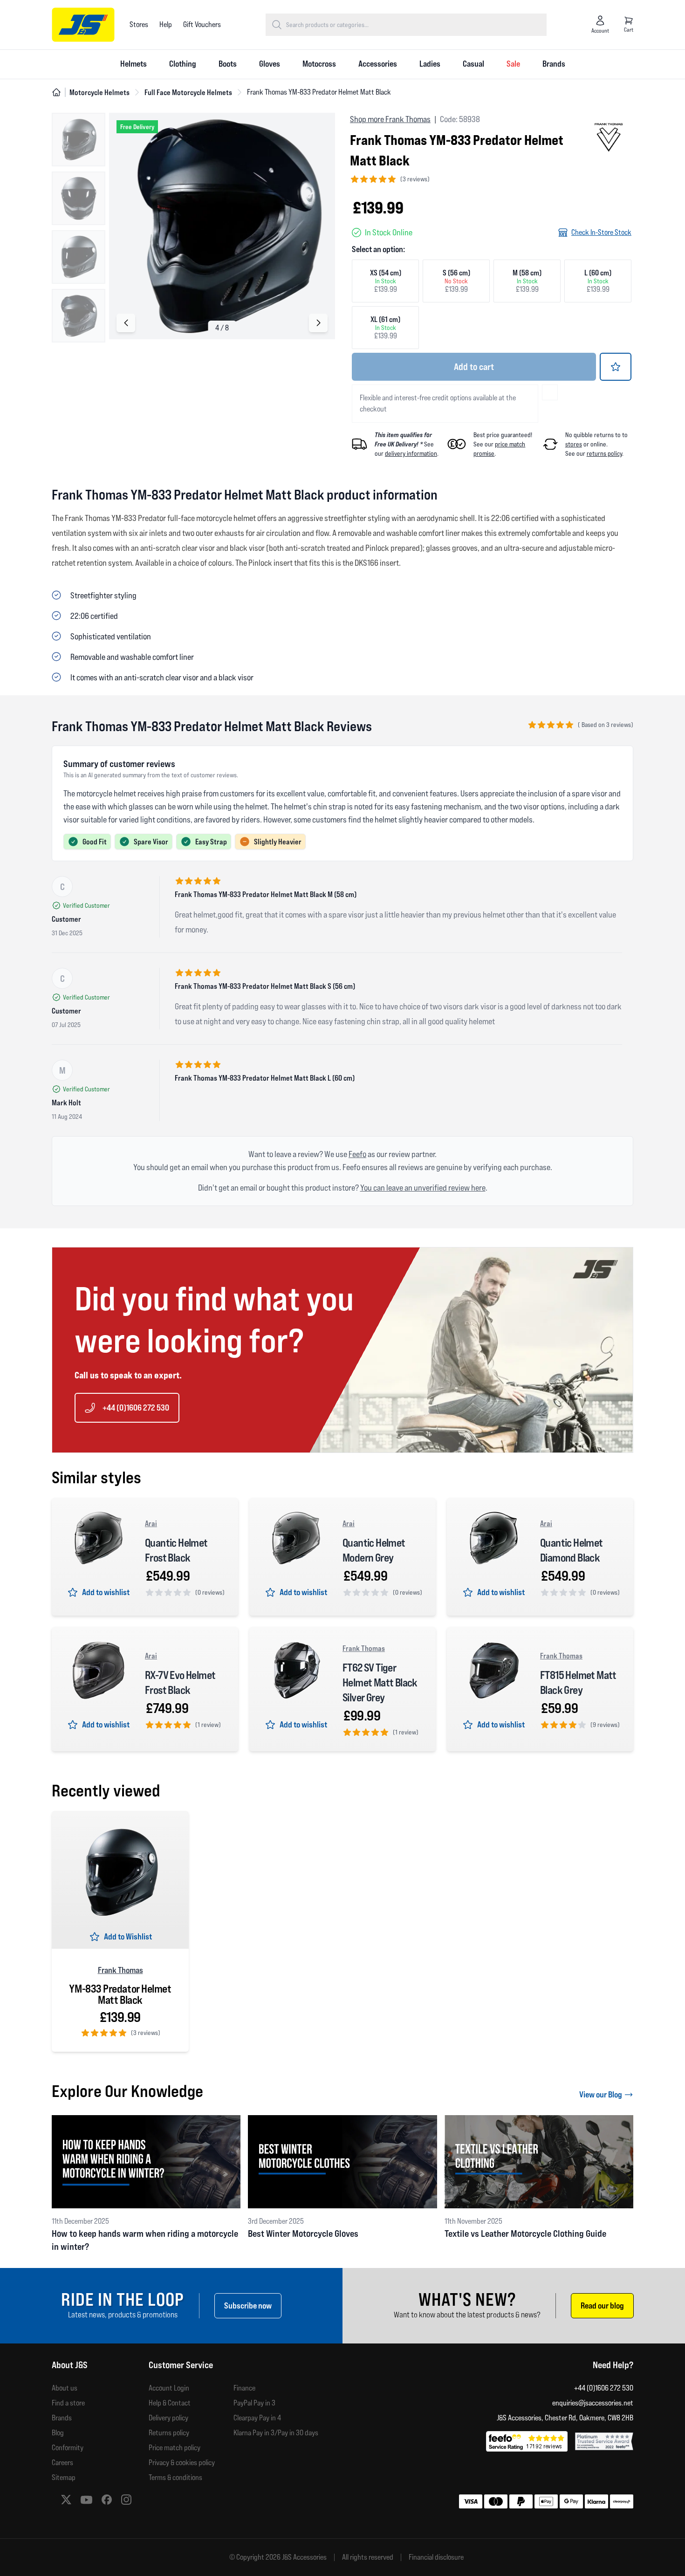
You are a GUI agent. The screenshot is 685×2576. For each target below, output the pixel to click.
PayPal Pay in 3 (254, 2403)
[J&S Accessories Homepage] (83, 25)
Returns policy (169, 2433)
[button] (318, 323)
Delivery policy (168, 2418)
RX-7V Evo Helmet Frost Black (180, 1682)
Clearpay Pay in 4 (257, 2418)
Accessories (378, 64)
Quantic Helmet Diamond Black (572, 1550)
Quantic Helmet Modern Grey (374, 1550)
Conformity (68, 2448)
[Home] (56, 92)
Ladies (430, 64)
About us (65, 2388)
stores (574, 444)
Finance (244, 2388)
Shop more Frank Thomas (390, 119)
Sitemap (64, 2477)
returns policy (604, 453)
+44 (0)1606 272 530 (136, 1408)
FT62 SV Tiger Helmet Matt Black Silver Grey (380, 1682)
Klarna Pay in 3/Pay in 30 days (276, 2433)
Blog (58, 2433)
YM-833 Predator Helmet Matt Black (120, 1994)
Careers (62, 2463)
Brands (554, 64)
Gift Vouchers (202, 24)
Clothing (183, 64)
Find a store (68, 2403)
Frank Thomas (364, 1648)
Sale (513, 64)
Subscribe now (248, 2305)
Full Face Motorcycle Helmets (188, 92)
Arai (151, 1523)
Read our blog (602, 2305)
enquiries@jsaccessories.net (593, 2403)
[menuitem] (134, 64)
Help (166, 24)
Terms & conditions (175, 2477)
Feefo (357, 1154)
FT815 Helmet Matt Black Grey (578, 1682)
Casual (473, 64)
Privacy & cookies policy (182, 2463)
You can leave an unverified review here (423, 1188)
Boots (228, 64)
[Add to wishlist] (616, 367)
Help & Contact (170, 2403)
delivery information (411, 453)
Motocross (319, 64)
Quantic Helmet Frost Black (176, 1550)
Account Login (169, 2388)
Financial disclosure (436, 2557)
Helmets (134, 64)
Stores (139, 24)
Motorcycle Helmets (99, 92)
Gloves (270, 64)
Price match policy (175, 2448)
